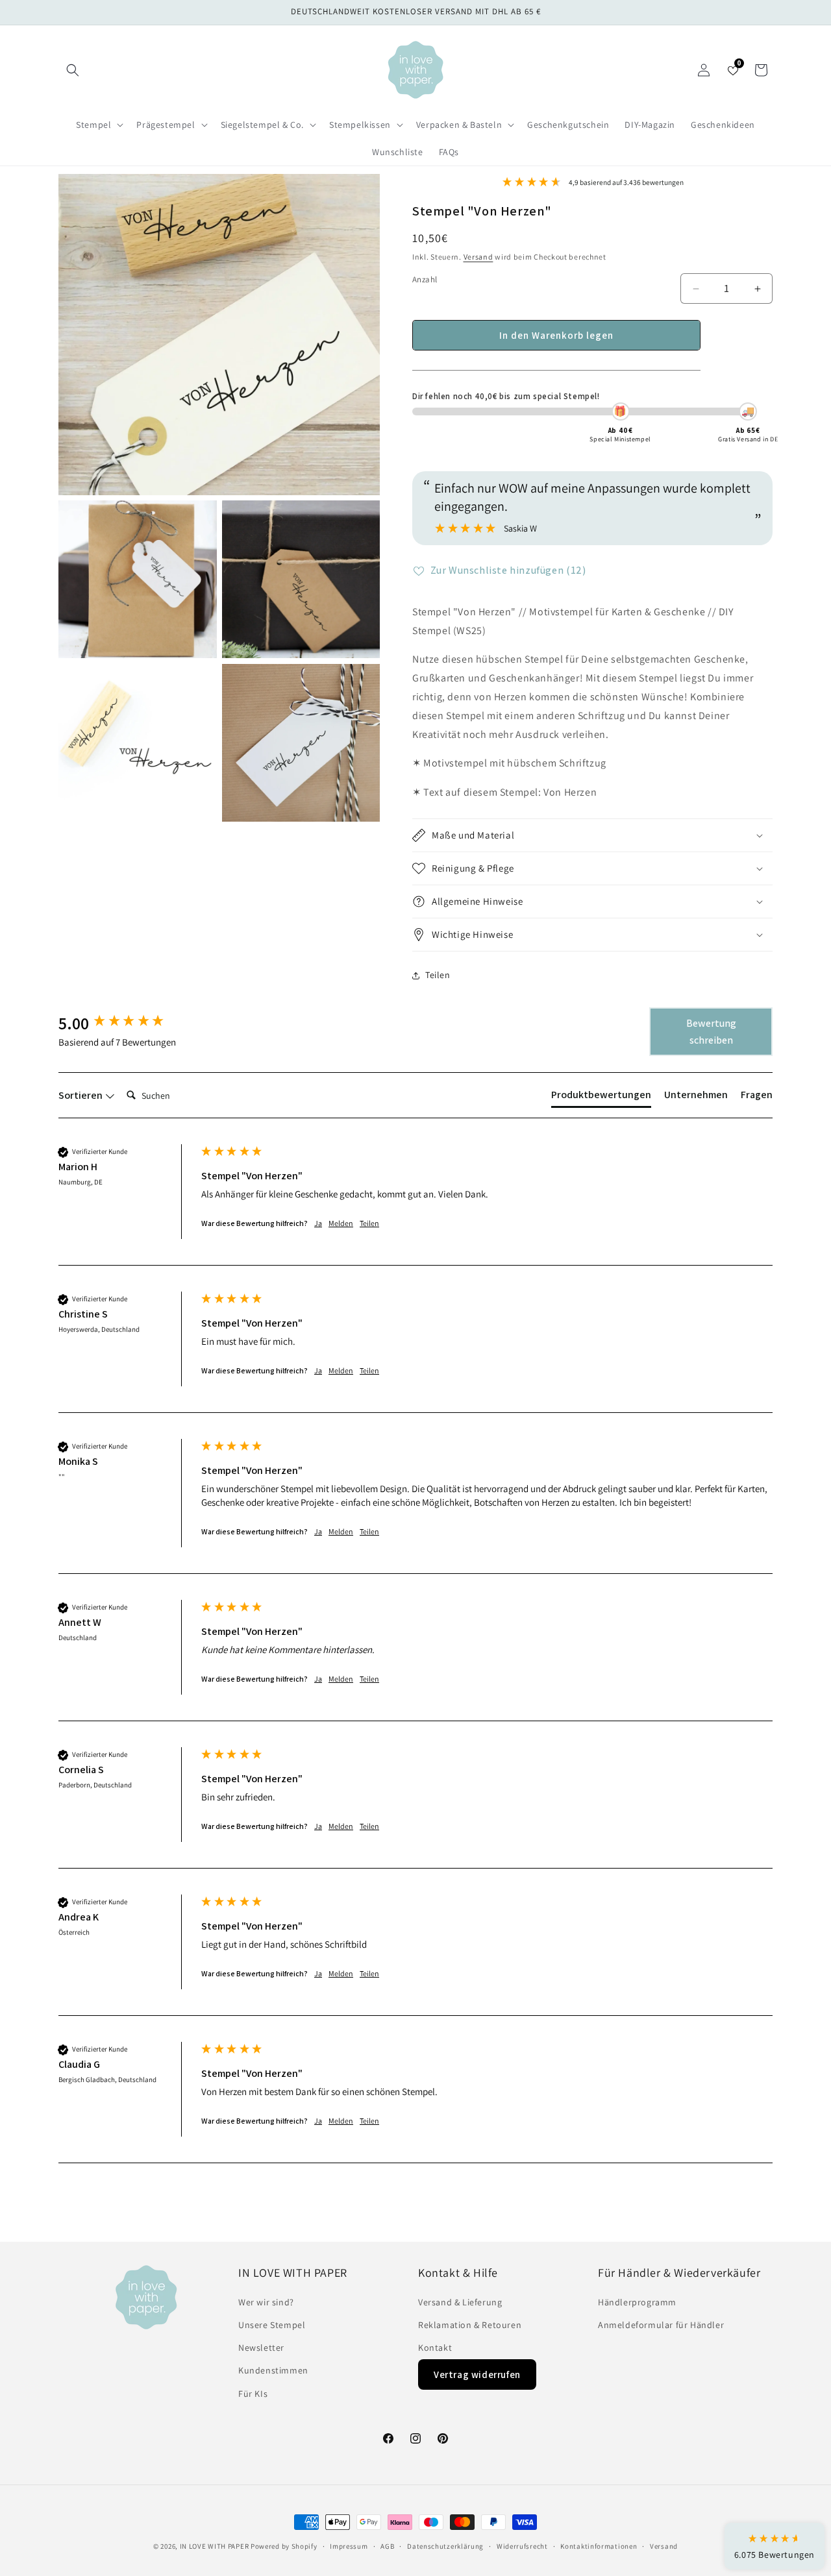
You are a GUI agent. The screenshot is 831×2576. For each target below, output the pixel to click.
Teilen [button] (438, 975)
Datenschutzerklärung (445, 2546)
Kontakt (435, 2348)
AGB (387, 2546)
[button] (73, 70)
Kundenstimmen (273, 2370)
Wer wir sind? (266, 2302)
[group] (127, 1023)
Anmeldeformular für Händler (661, 2325)
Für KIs (253, 2394)
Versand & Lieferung (460, 2302)
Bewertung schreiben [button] (711, 1032)
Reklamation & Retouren (470, 2325)
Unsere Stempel (272, 2325)
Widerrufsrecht (522, 2546)
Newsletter (261, 2348)
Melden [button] (341, 1223)
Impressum (349, 2546)
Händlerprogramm (637, 2302)
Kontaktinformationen (599, 2546)
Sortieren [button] (81, 1095)
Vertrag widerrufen (477, 2374)
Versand (478, 257)
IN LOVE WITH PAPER (215, 2546)
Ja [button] (318, 1223)
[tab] (601, 1098)
